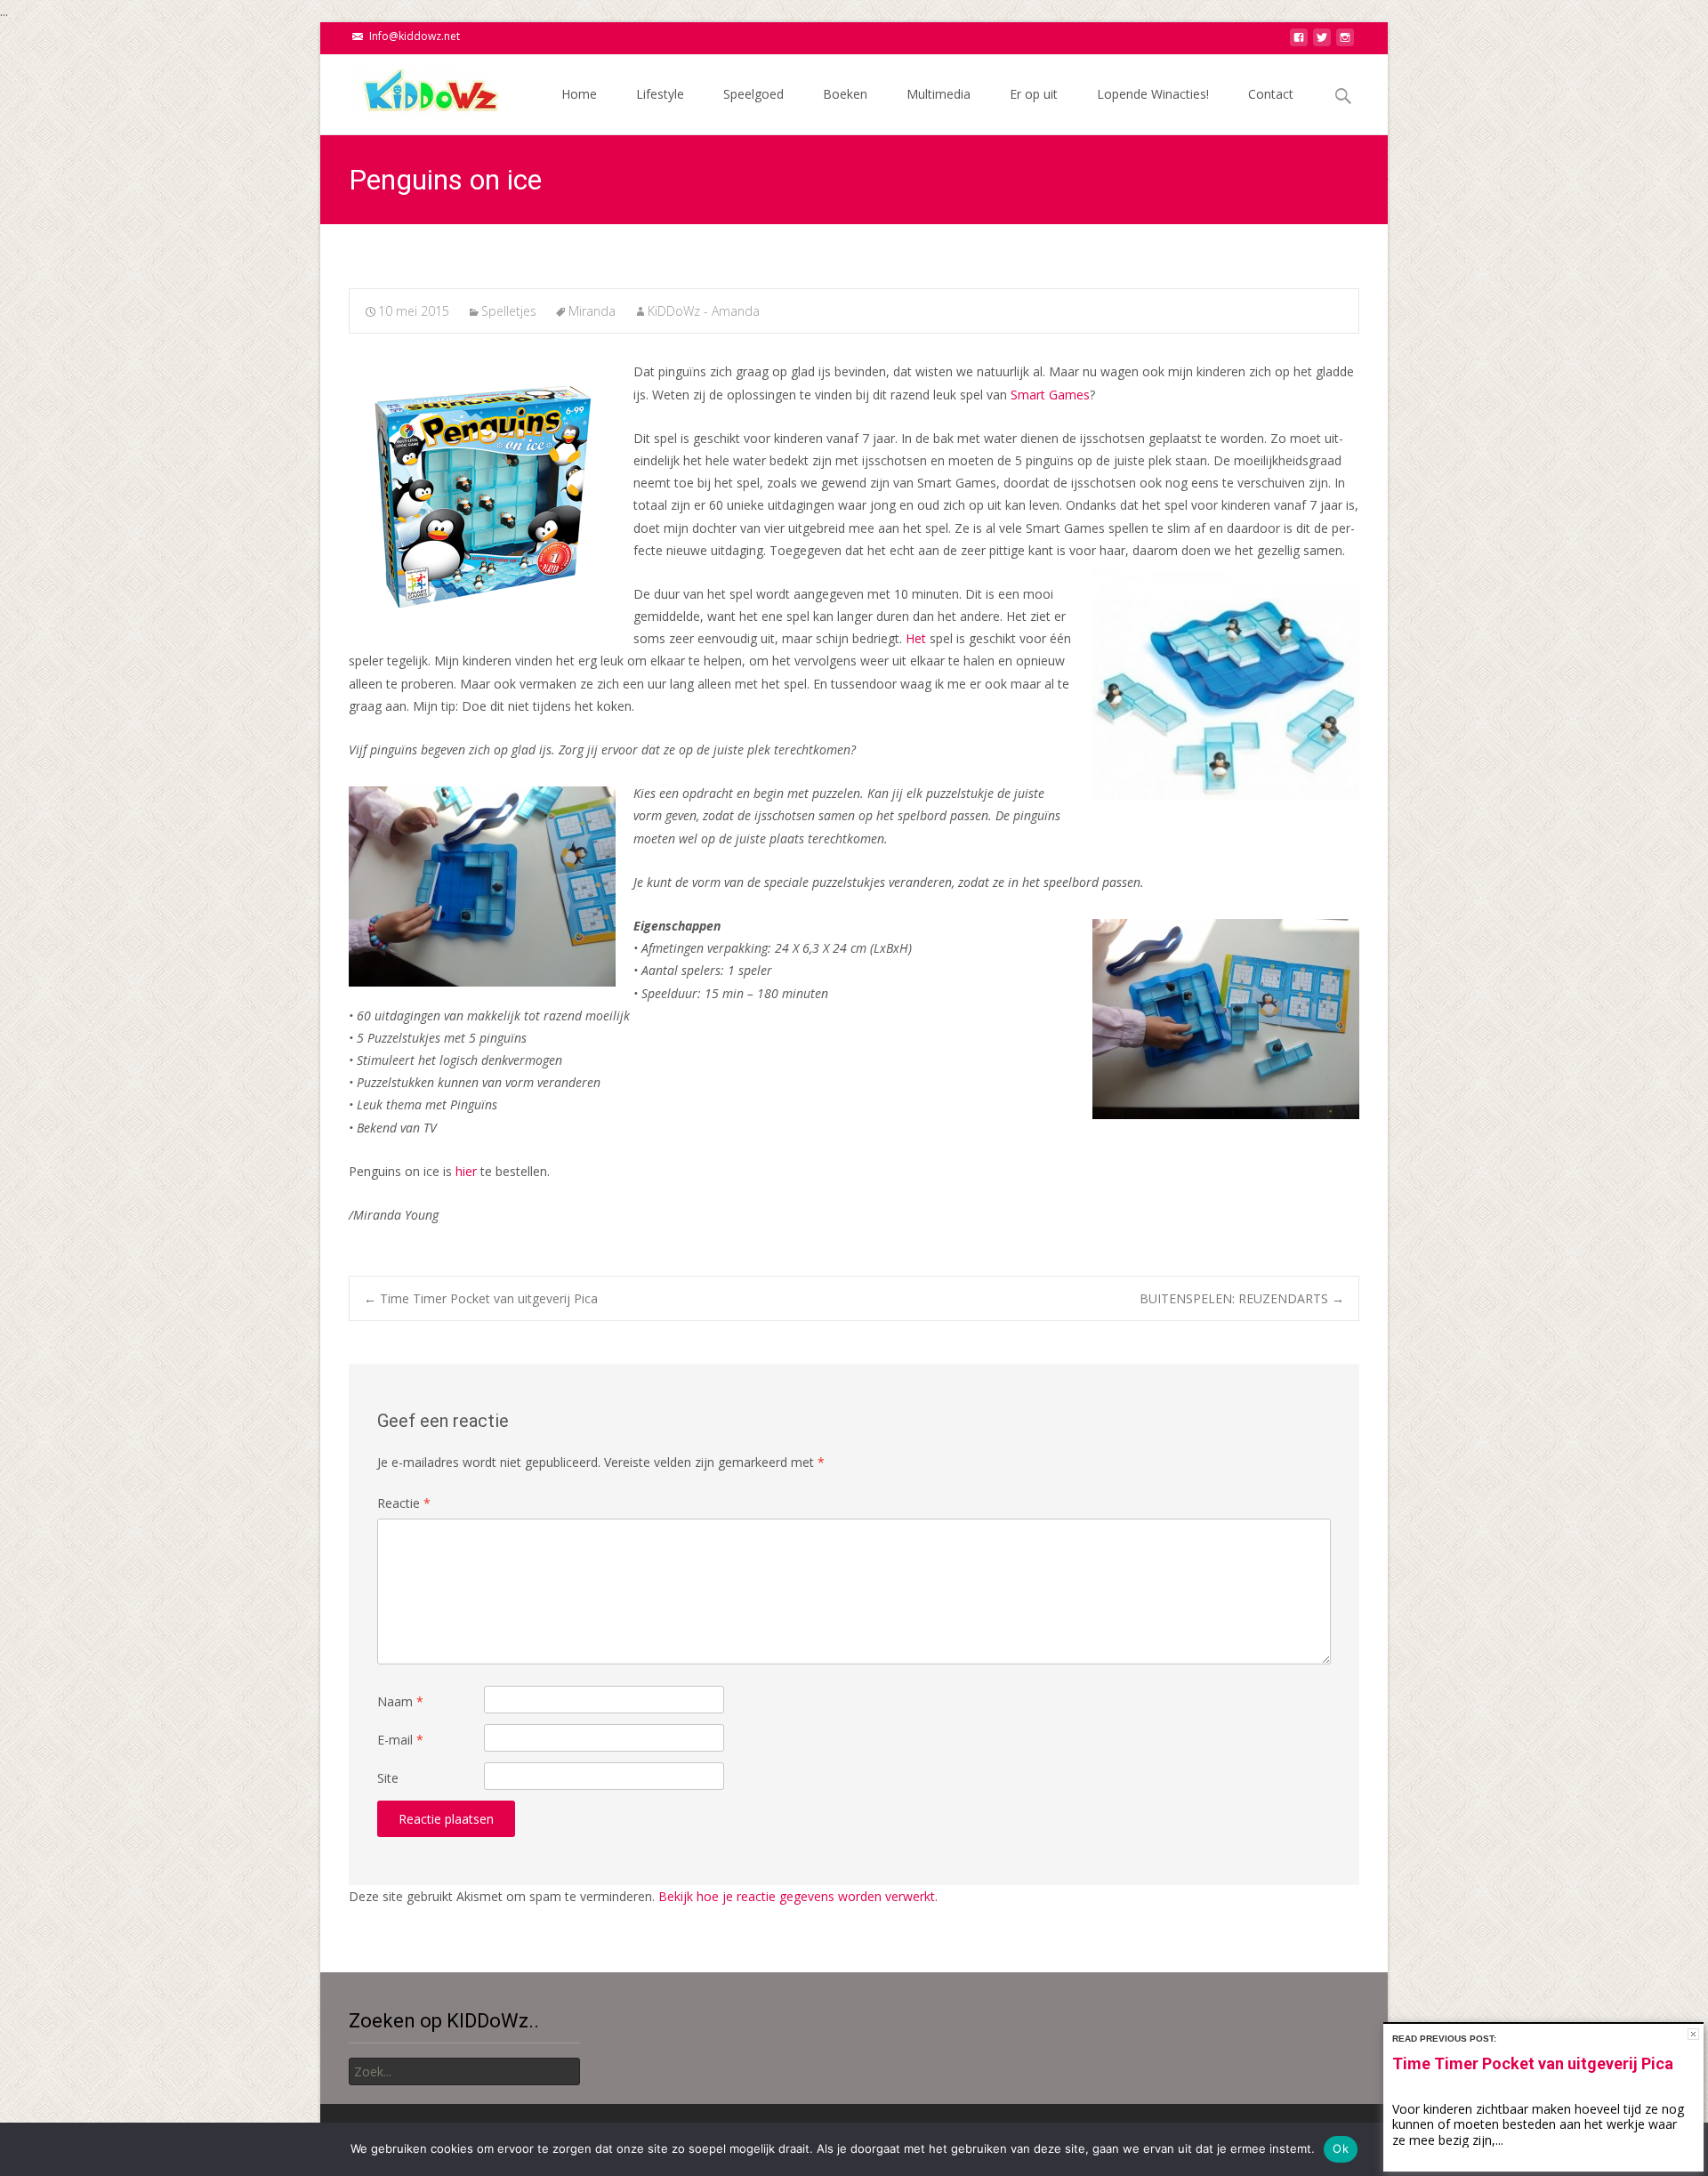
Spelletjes (509, 311)
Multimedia (939, 94)
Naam (400, 1701)
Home (579, 94)
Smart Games (1050, 395)
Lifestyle (660, 94)
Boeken (845, 94)
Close (1693, 2034)
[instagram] (1345, 42)
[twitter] (1322, 42)
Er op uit (1034, 94)
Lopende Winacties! (1153, 94)
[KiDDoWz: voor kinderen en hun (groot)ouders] (413, 90)
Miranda (592, 311)
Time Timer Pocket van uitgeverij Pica (481, 1298)
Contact (1271, 94)
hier (466, 1171)
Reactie (404, 1503)
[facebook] (1299, 42)
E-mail (400, 1740)
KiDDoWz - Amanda (704, 311)
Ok (1341, 2148)
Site (388, 1778)
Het (916, 638)
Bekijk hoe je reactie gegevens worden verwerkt (797, 1896)
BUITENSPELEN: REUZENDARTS (1242, 1298)
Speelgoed (753, 94)
